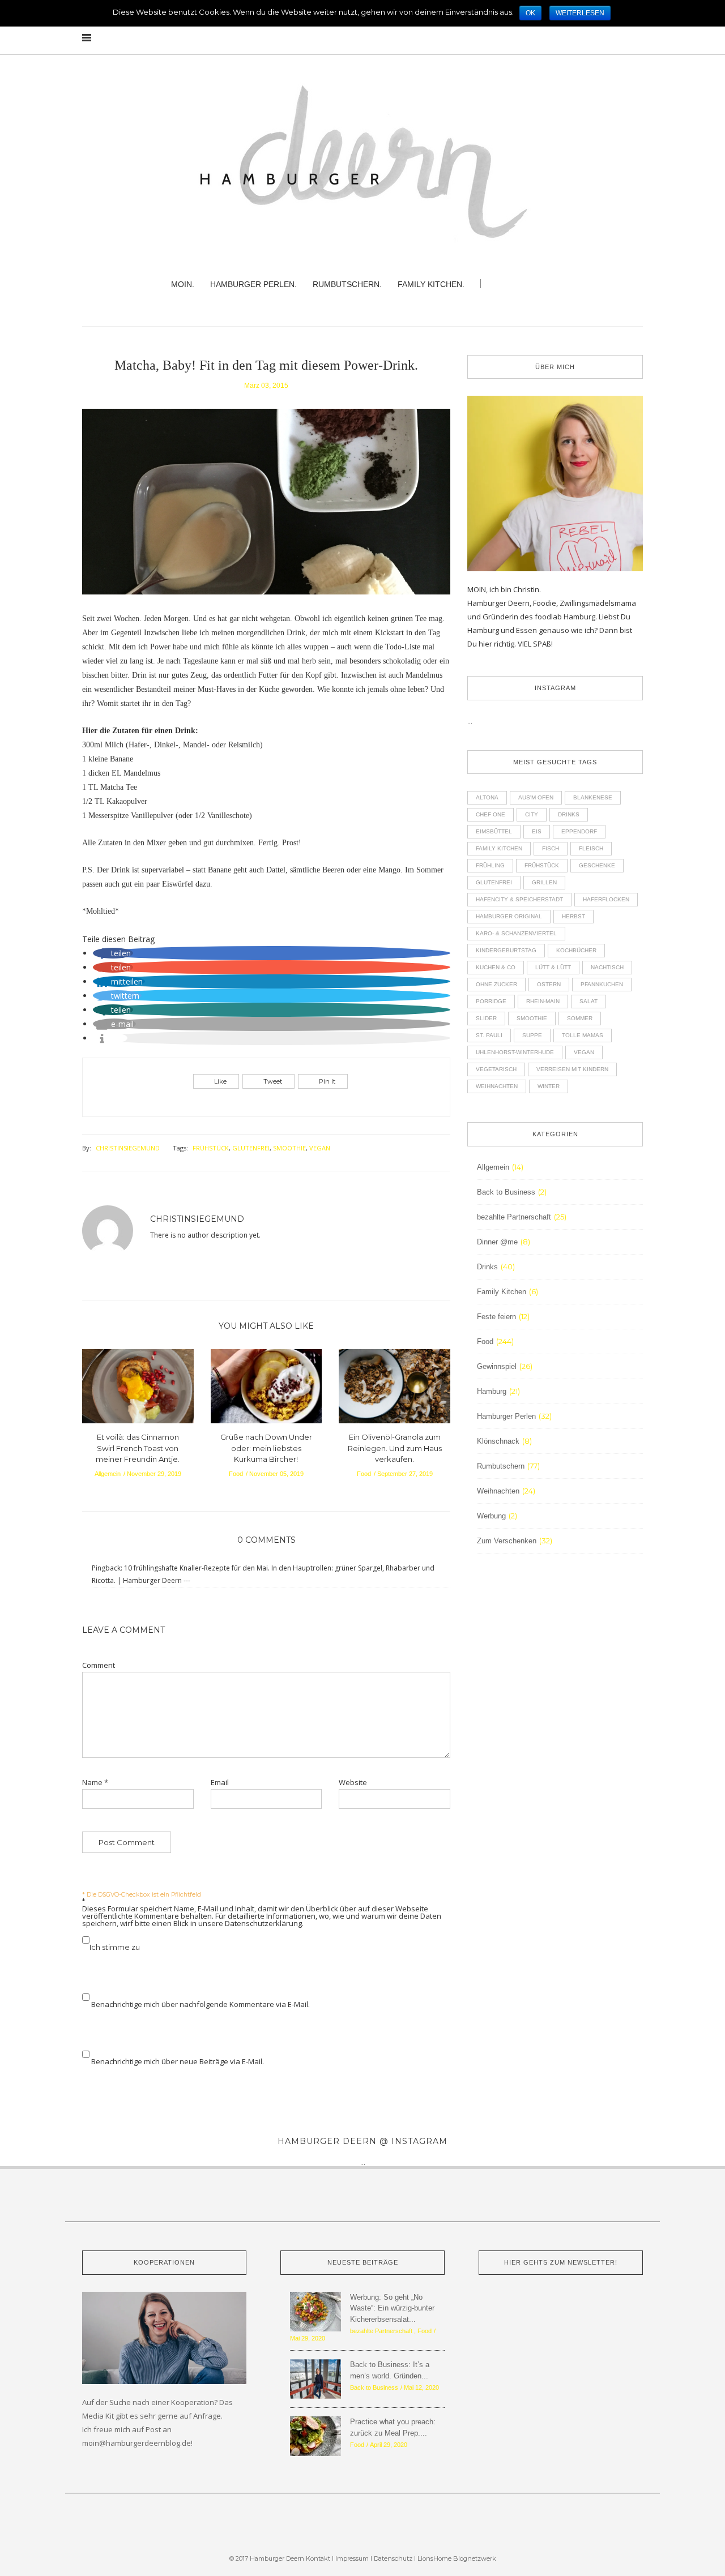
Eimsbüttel (494, 831)
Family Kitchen (499, 848)
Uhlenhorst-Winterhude (515, 1052)
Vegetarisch (496, 1069)
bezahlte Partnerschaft (514, 1217)
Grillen (544, 882)
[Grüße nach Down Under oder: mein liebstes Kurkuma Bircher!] (266, 1389)
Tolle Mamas (583, 1035)
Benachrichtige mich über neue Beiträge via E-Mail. (178, 2061)
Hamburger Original (509, 916)
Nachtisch (607, 967)
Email (220, 1783)
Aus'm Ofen (536, 797)
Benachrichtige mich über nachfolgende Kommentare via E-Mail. (201, 2004)
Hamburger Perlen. (253, 284)
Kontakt (318, 2558)
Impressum (352, 2558)
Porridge (491, 1001)
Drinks (569, 814)
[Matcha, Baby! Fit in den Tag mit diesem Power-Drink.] (266, 509)
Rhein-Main (543, 1001)
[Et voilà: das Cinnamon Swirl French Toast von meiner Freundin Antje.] (138, 1389)
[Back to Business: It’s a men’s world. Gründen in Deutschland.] (315, 2378)
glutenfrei (251, 1148)
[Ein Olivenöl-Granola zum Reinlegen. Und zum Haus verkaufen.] (395, 1389)
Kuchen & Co (496, 967)
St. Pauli (489, 1035)
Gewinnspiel (497, 1366)
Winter (549, 1086)
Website (353, 1783)
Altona (487, 797)
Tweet (273, 1081)
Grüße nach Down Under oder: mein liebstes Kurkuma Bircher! (266, 1448)
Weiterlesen (580, 13)
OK (530, 13)
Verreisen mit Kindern (572, 1069)
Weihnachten (497, 1086)
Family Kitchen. (431, 284)
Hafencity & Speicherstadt (519, 899)
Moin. (183, 284)
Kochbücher (576, 950)
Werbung (491, 1516)
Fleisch (591, 848)
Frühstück (211, 1148)
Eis (537, 831)
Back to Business (506, 1192)
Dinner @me (497, 1242)
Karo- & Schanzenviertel (516, 933)
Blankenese (593, 797)
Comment (99, 1665)
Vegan (320, 1148)
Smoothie (289, 1148)
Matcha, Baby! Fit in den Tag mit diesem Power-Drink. (266, 365)
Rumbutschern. (347, 284)
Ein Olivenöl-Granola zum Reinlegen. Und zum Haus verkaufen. (395, 1448)
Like (220, 1081)
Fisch (551, 848)
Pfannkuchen (602, 984)
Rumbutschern (501, 1466)
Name (95, 1783)
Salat (588, 1001)
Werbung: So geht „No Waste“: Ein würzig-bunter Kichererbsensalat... (392, 2308)
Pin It (327, 1081)
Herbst (573, 916)
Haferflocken (606, 899)
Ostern (549, 984)
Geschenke (597, 865)
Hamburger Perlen (506, 1416)
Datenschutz (394, 2558)
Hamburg (492, 1391)
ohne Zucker (496, 984)
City (532, 814)
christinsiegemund (128, 1148)
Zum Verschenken (507, 1541)
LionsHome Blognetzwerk (457, 2558)
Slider (486, 1018)
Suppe (532, 1035)
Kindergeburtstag (506, 950)
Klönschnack (498, 1441)
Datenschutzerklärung (263, 1923)
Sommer (580, 1018)
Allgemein (108, 1474)
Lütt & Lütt (553, 967)
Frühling (490, 865)
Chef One (491, 814)
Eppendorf (579, 831)
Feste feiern (496, 1317)
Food (236, 1474)
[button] (113, 953)
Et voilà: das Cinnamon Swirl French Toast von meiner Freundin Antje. (138, 1448)
